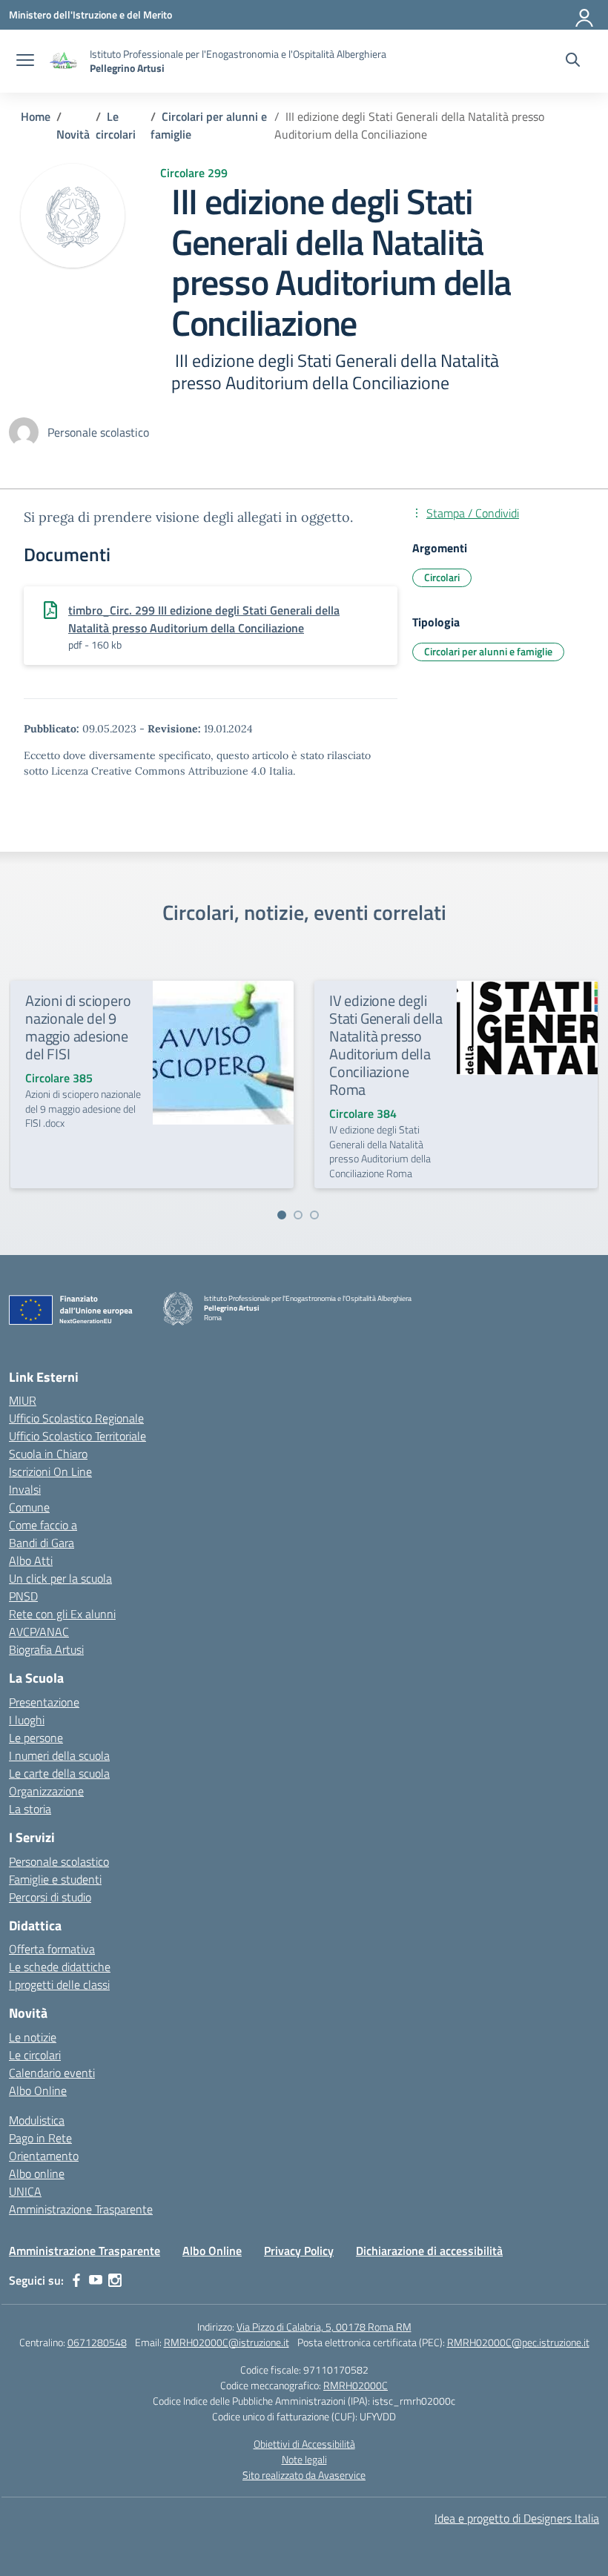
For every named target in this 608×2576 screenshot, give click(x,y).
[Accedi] (585, 15)
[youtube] (96, 2280)
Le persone (36, 1738)
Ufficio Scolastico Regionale (76, 1418)
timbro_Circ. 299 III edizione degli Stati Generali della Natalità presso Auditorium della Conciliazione (204, 619)
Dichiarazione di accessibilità (429, 2251)
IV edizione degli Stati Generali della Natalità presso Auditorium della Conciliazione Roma (386, 1045)
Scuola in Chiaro (48, 1454)
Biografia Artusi (46, 1649)
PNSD (23, 1596)
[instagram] (115, 2280)
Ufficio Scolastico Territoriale (77, 1436)
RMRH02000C (356, 2385)
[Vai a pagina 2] (298, 1215)
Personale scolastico (59, 1861)
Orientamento (44, 2156)
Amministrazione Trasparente (81, 2209)
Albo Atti (31, 1560)
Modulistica (37, 2120)
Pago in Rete (40, 2138)
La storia (30, 1809)
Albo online (37, 2173)
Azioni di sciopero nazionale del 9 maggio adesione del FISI (78, 1027)
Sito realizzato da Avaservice (304, 2475)
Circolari (442, 577)
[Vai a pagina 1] (282, 1215)
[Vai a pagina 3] (314, 1215)
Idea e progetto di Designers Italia (517, 2518)
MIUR (23, 1400)
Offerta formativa (52, 1949)
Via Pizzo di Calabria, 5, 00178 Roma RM (324, 2327)
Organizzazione (46, 1791)
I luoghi (27, 1720)
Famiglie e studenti (55, 1879)
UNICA (25, 2191)
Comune (29, 1507)
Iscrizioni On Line (50, 1471)
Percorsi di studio (50, 1897)
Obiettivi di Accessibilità (304, 2444)
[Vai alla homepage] (64, 61)
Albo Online (38, 2090)
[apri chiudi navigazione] (25, 62)
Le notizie (33, 2037)
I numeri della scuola (59, 1755)
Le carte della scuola (59, 1773)
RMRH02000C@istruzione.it (227, 2342)
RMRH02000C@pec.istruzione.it (518, 2342)
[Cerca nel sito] (573, 62)
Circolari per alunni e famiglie (488, 651)
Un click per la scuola (60, 1578)
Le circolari (35, 2055)
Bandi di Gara (42, 1543)
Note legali (304, 2459)
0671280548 (97, 2342)
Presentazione (44, 1702)
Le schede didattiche (60, 1967)
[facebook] (76, 2280)
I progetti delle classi (59, 1984)
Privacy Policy (299, 2251)
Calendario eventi (52, 2073)
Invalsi (25, 1489)
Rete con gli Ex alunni (62, 1614)
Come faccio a (43, 1525)
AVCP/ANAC (39, 1632)
